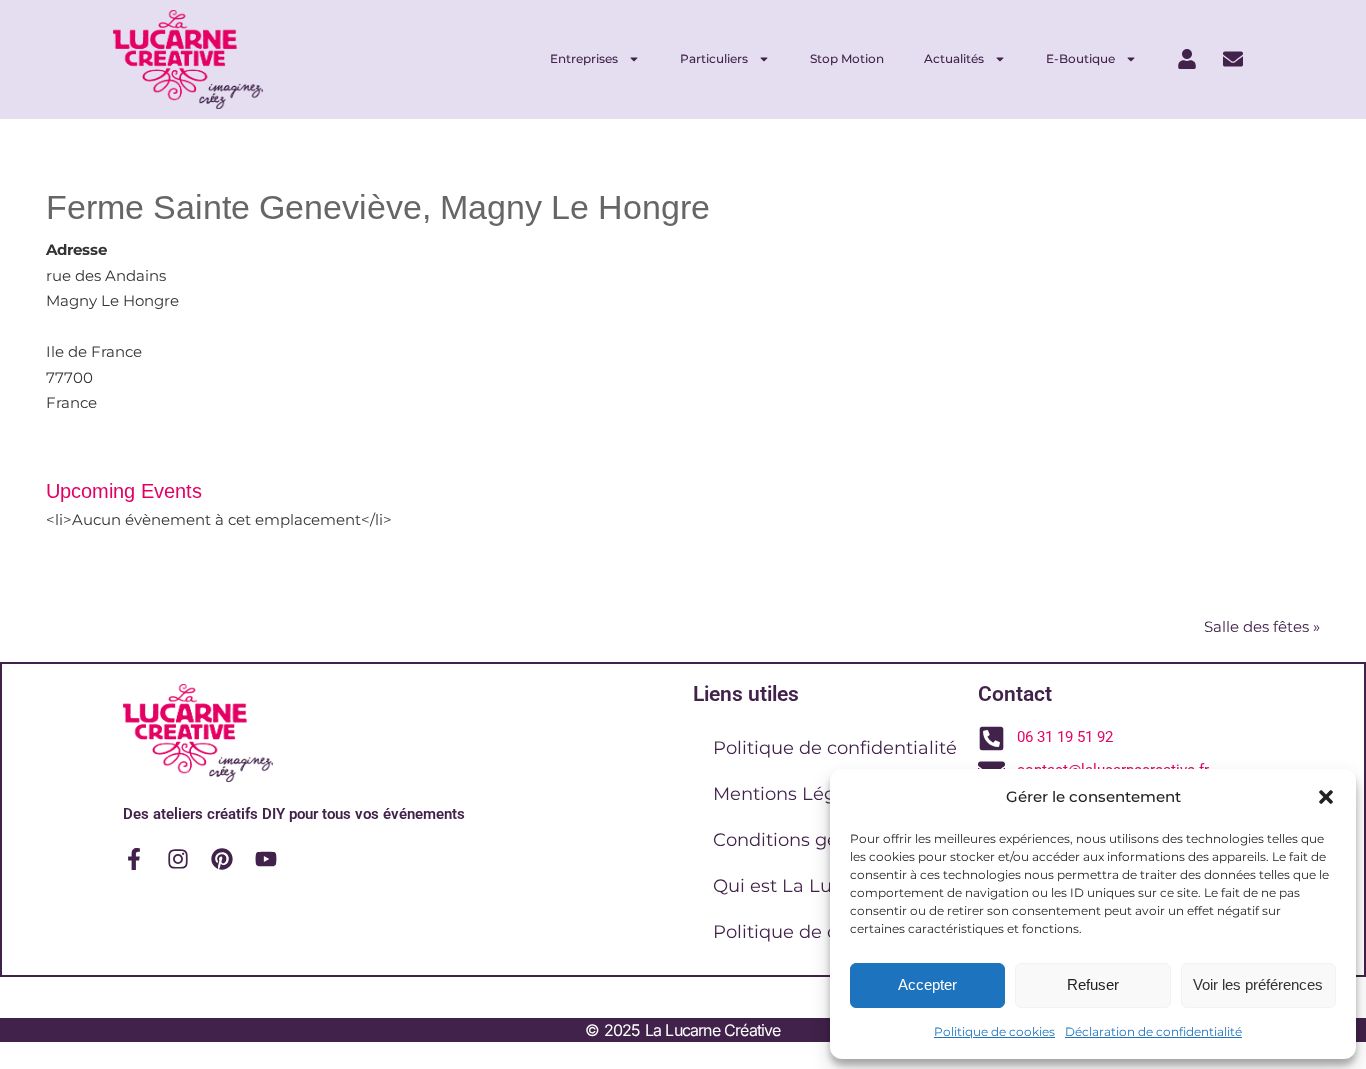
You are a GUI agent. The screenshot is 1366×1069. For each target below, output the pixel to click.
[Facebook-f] (134, 859)
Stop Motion (847, 58)
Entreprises (584, 58)
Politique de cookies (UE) (825, 932)
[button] (1326, 797)
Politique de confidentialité (835, 748)
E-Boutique (1080, 58)
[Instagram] (178, 859)
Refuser (1093, 984)
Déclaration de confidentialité (1153, 1031)
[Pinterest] (222, 859)
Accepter (927, 984)
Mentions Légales (792, 794)
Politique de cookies (994, 1031)
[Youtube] (266, 859)
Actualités (954, 58)
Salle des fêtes (1262, 626)
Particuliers (714, 58)
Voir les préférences (1258, 984)
